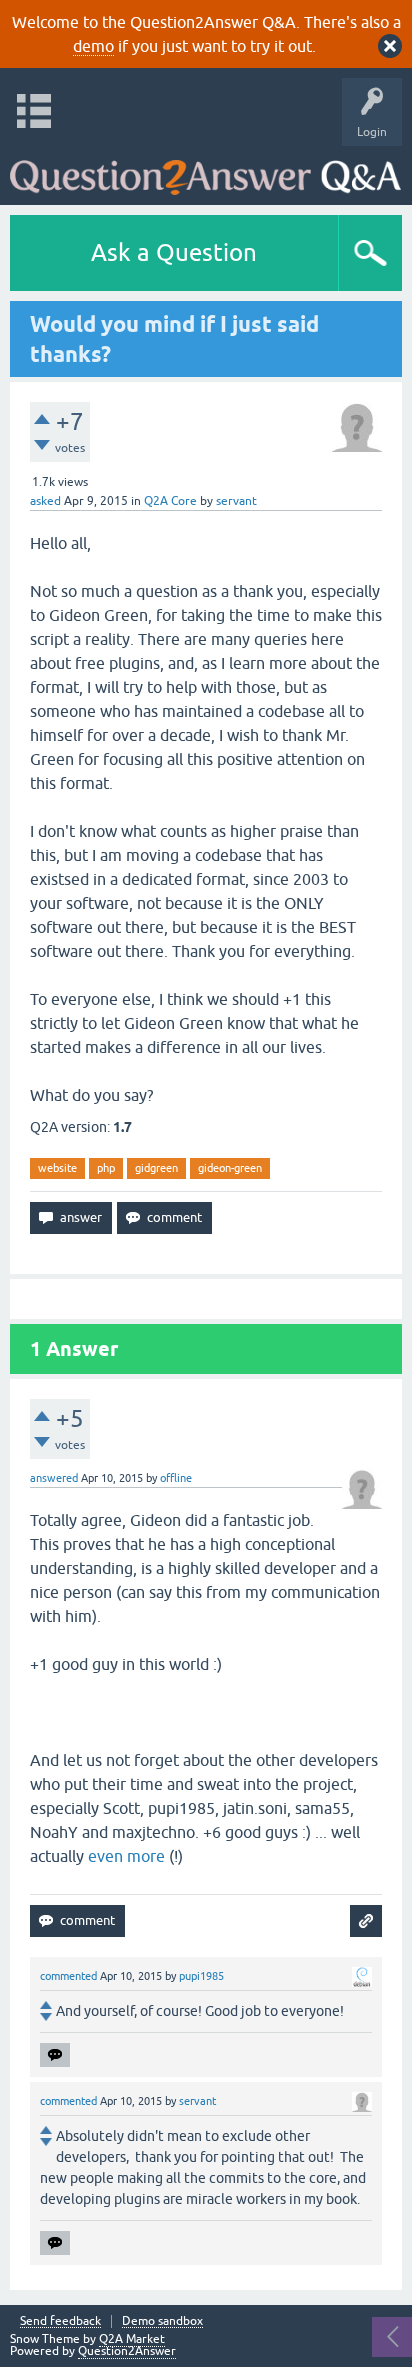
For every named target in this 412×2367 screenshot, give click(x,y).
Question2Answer (127, 2351)
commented (68, 1976)
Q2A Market (132, 2339)
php (106, 1168)
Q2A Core (170, 501)
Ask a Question (174, 252)
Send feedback (60, 2321)
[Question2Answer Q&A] (205, 170)
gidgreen (156, 1168)
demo (93, 46)
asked (45, 501)
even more (126, 1856)
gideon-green (230, 1168)
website (57, 1168)
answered (54, 1478)
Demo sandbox (162, 2321)
